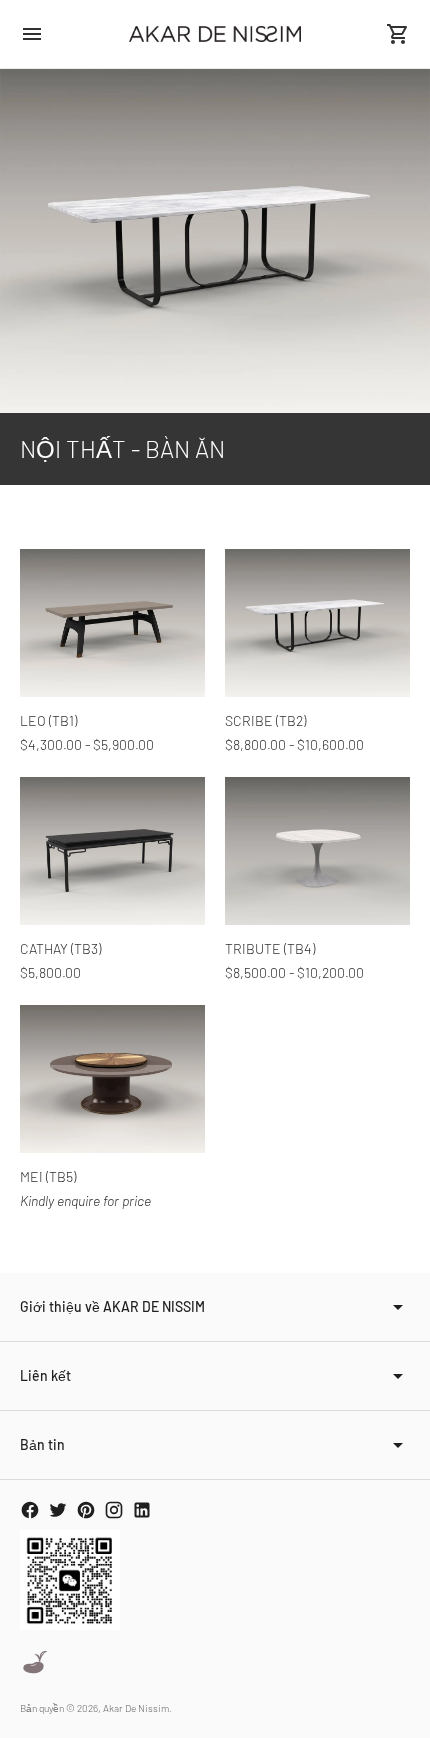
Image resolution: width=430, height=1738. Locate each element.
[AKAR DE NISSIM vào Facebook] (30, 1510)
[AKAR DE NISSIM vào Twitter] (58, 1510)
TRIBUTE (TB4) (270, 948)
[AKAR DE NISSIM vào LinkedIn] (142, 1510)
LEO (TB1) (48, 720)
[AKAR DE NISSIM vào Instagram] (114, 1510)
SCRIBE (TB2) (265, 720)
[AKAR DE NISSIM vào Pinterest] (86, 1510)
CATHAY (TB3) (60, 948)
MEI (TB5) (48, 1176)
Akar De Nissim (136, 1708)
